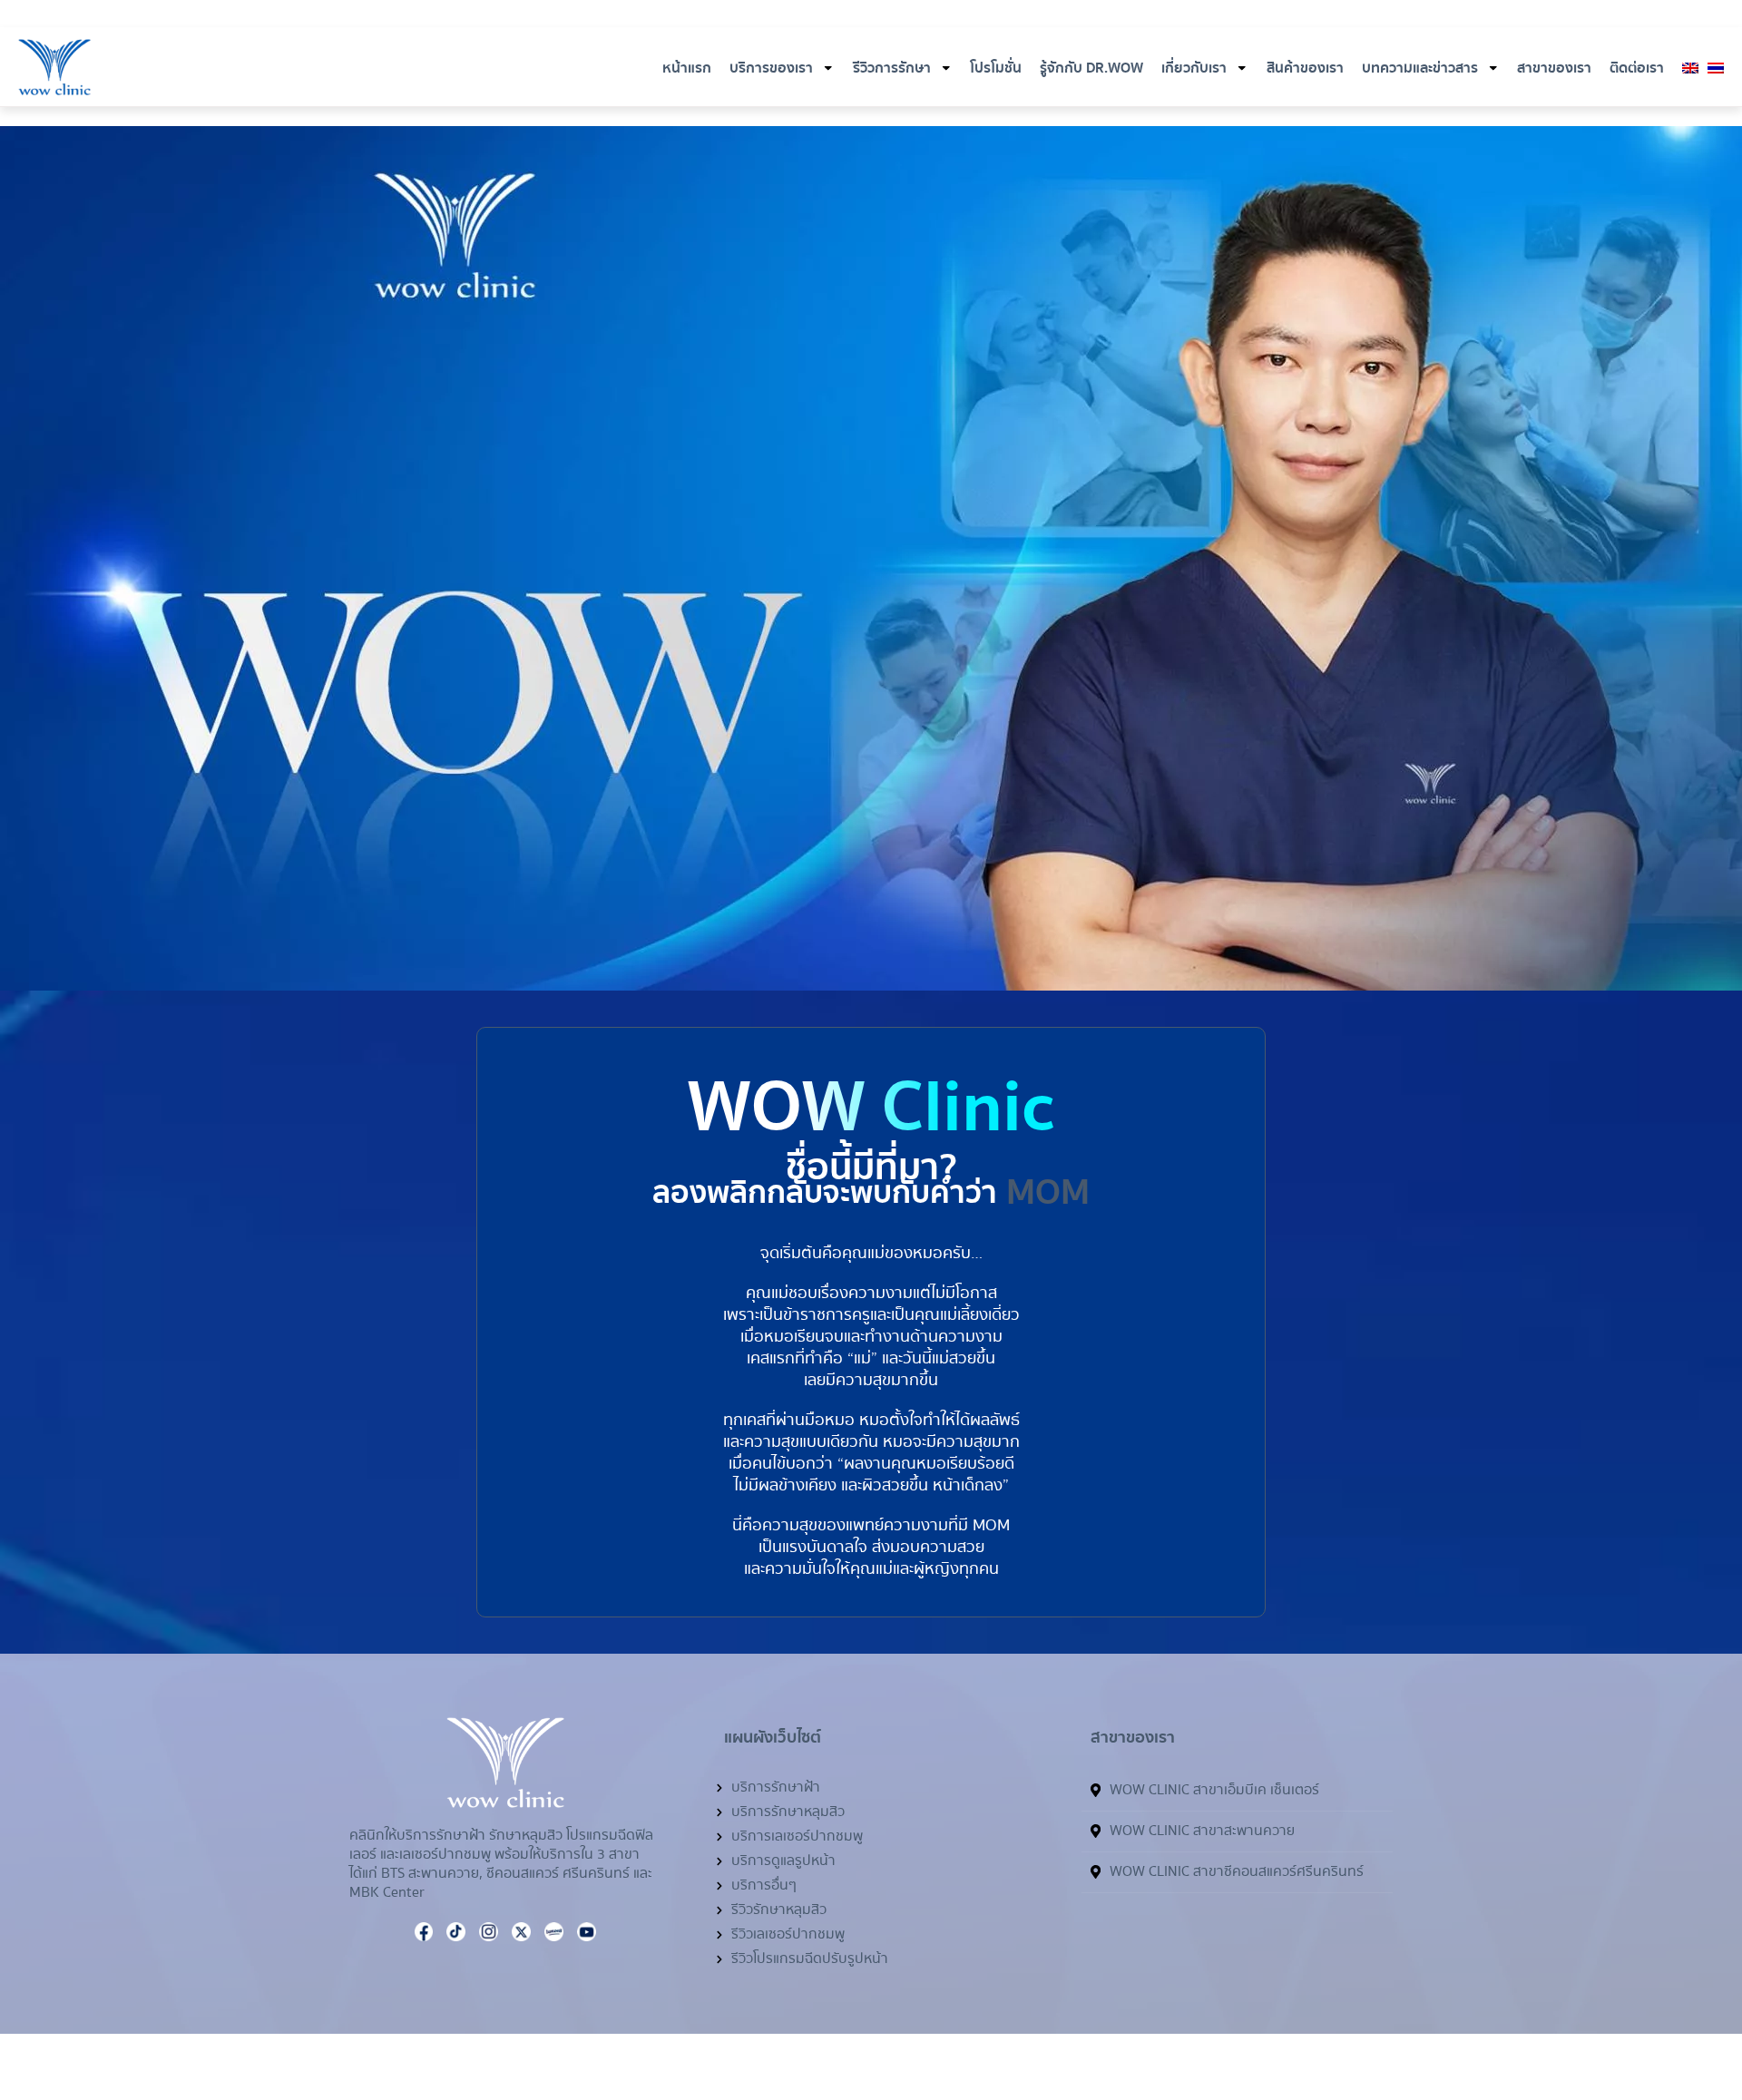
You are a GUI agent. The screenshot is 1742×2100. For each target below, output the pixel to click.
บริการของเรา (771, 68)
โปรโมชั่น (996, 68)
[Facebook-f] (1311, 15)
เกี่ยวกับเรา (1194, 68)
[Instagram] (1333, 15)
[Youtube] (1355, 15)
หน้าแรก (687, 68)
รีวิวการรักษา (892, 68)
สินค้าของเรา (1305, 68)
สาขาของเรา (1554, 68)
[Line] (1643, 2005)
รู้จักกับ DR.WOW (1091, 68)
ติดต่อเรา (1637, 68)
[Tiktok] (1398, 15)
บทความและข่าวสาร (1420, 68)
